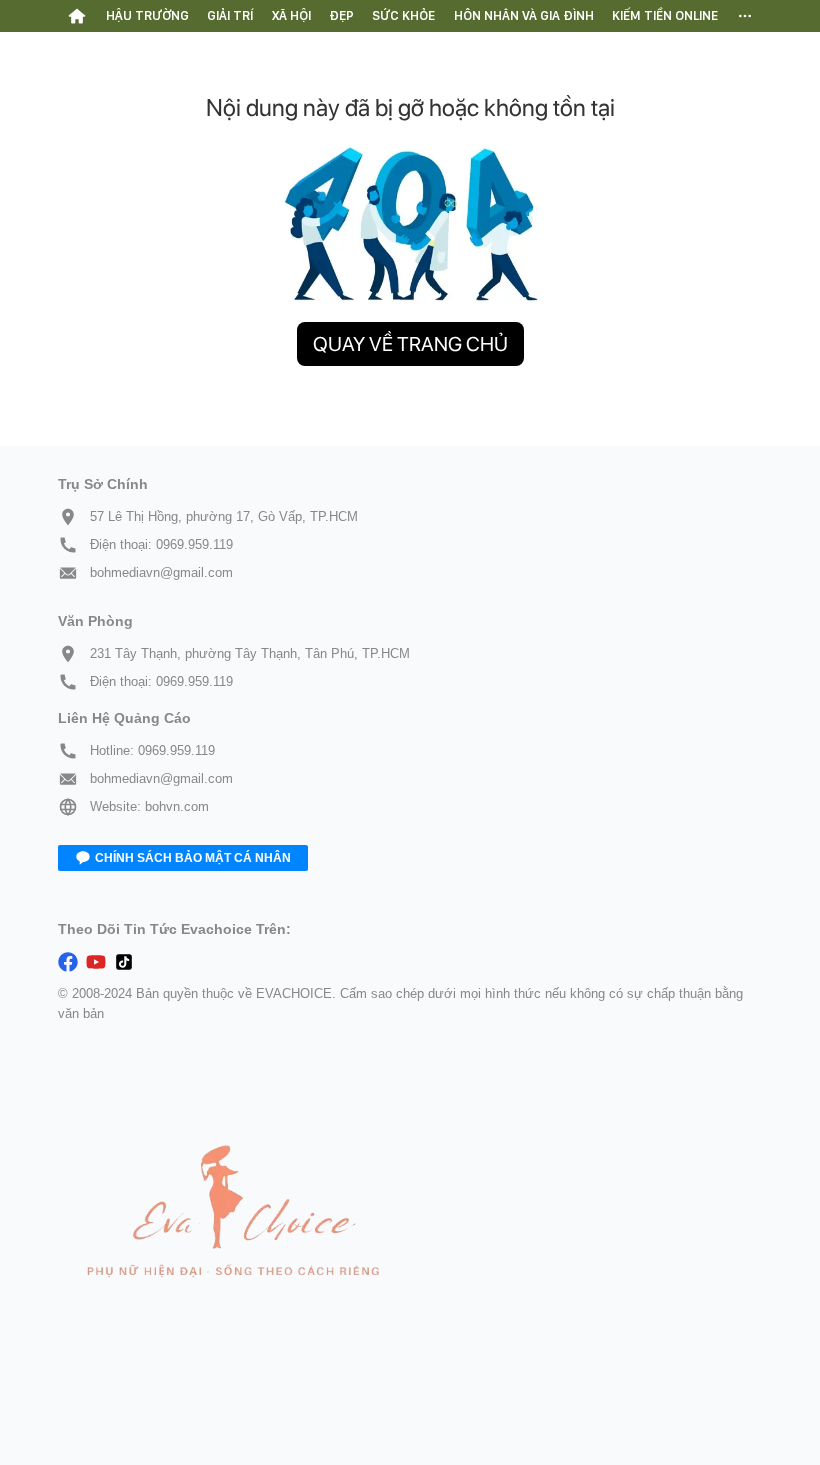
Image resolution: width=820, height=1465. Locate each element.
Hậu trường (147, 15)
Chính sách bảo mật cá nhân (193, 858)
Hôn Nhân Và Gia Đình (524, 15)
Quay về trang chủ (410, 344)
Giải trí (230, 15)
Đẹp (341, 15)
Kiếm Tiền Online (665, 15)
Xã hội (291, 15)
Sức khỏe (403, 15)
